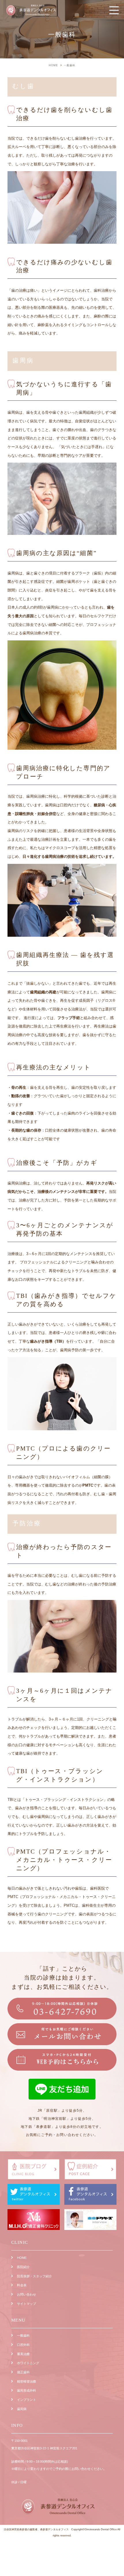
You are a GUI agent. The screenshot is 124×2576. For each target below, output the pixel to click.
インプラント (27, 2400)
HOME (22, 2258)
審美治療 (23, 2354)
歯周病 (22, 2409)
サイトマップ (27, 2304)
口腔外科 (23, 2345)
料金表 (22, 2285)
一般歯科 (23, 2335)
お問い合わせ (27, 2294)
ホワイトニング (28, 2363)
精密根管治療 (27, 2381)
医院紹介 (23, 2267)
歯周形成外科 (27, 2390)
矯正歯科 (23, 2372)
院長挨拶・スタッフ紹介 (34, 2276)
